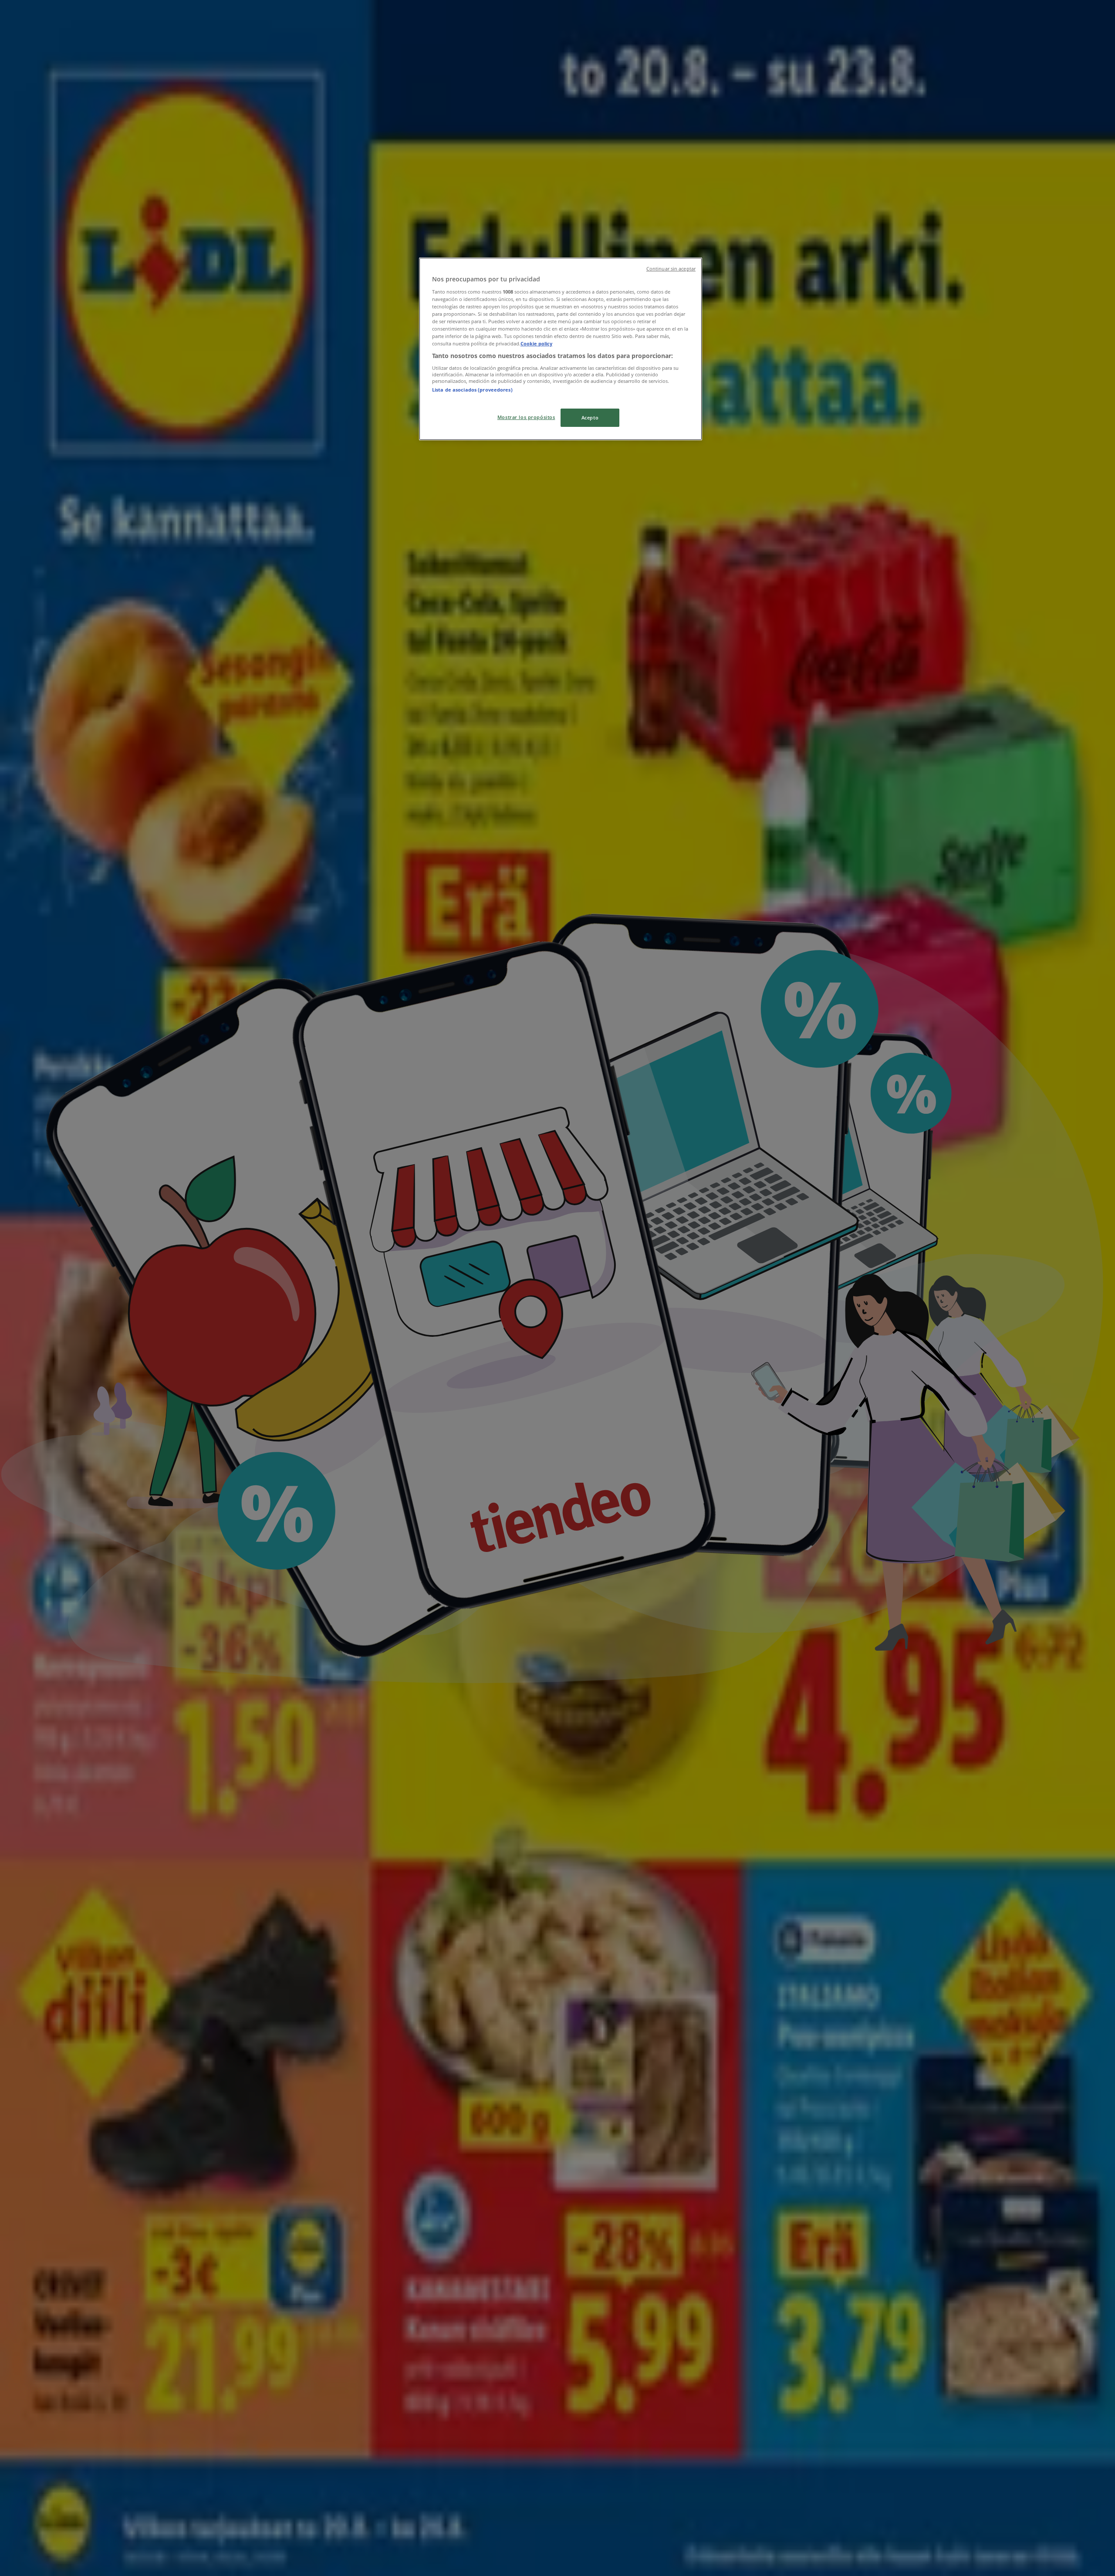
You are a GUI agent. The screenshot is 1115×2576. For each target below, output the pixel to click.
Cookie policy (536, 343)
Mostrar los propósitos (526, 417)
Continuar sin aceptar (671, 269)
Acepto (590, 418)
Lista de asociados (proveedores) (472, 390)
